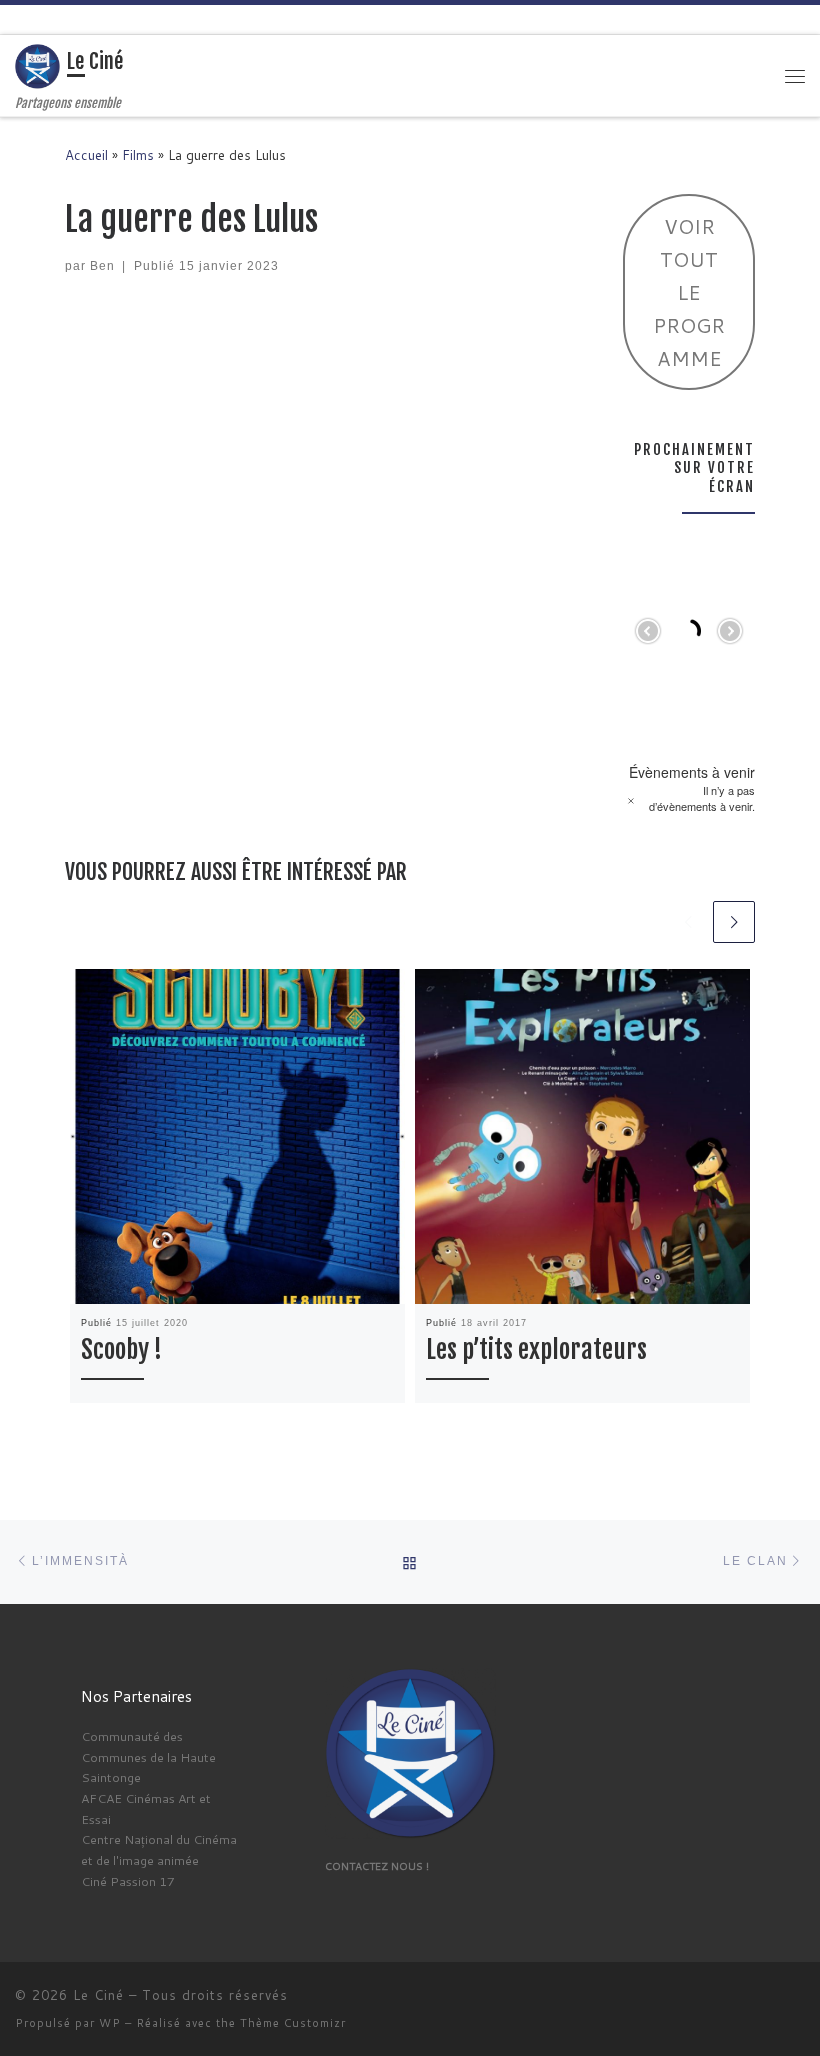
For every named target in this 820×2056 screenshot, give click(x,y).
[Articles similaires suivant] (734, 922)
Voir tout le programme (689, 292)
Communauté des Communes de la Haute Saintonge (148, 1756)
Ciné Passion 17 (128, 1881)
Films (138, 155)
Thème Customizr (293, 2023)
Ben (102, 265)
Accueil (86, 155)
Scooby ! (121, 1349)
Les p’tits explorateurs (536, 1349)
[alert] (689, 798)
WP (110, 2023)
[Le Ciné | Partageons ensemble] (37, 66)
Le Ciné (98, 1995)
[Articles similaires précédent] (688, 922)
